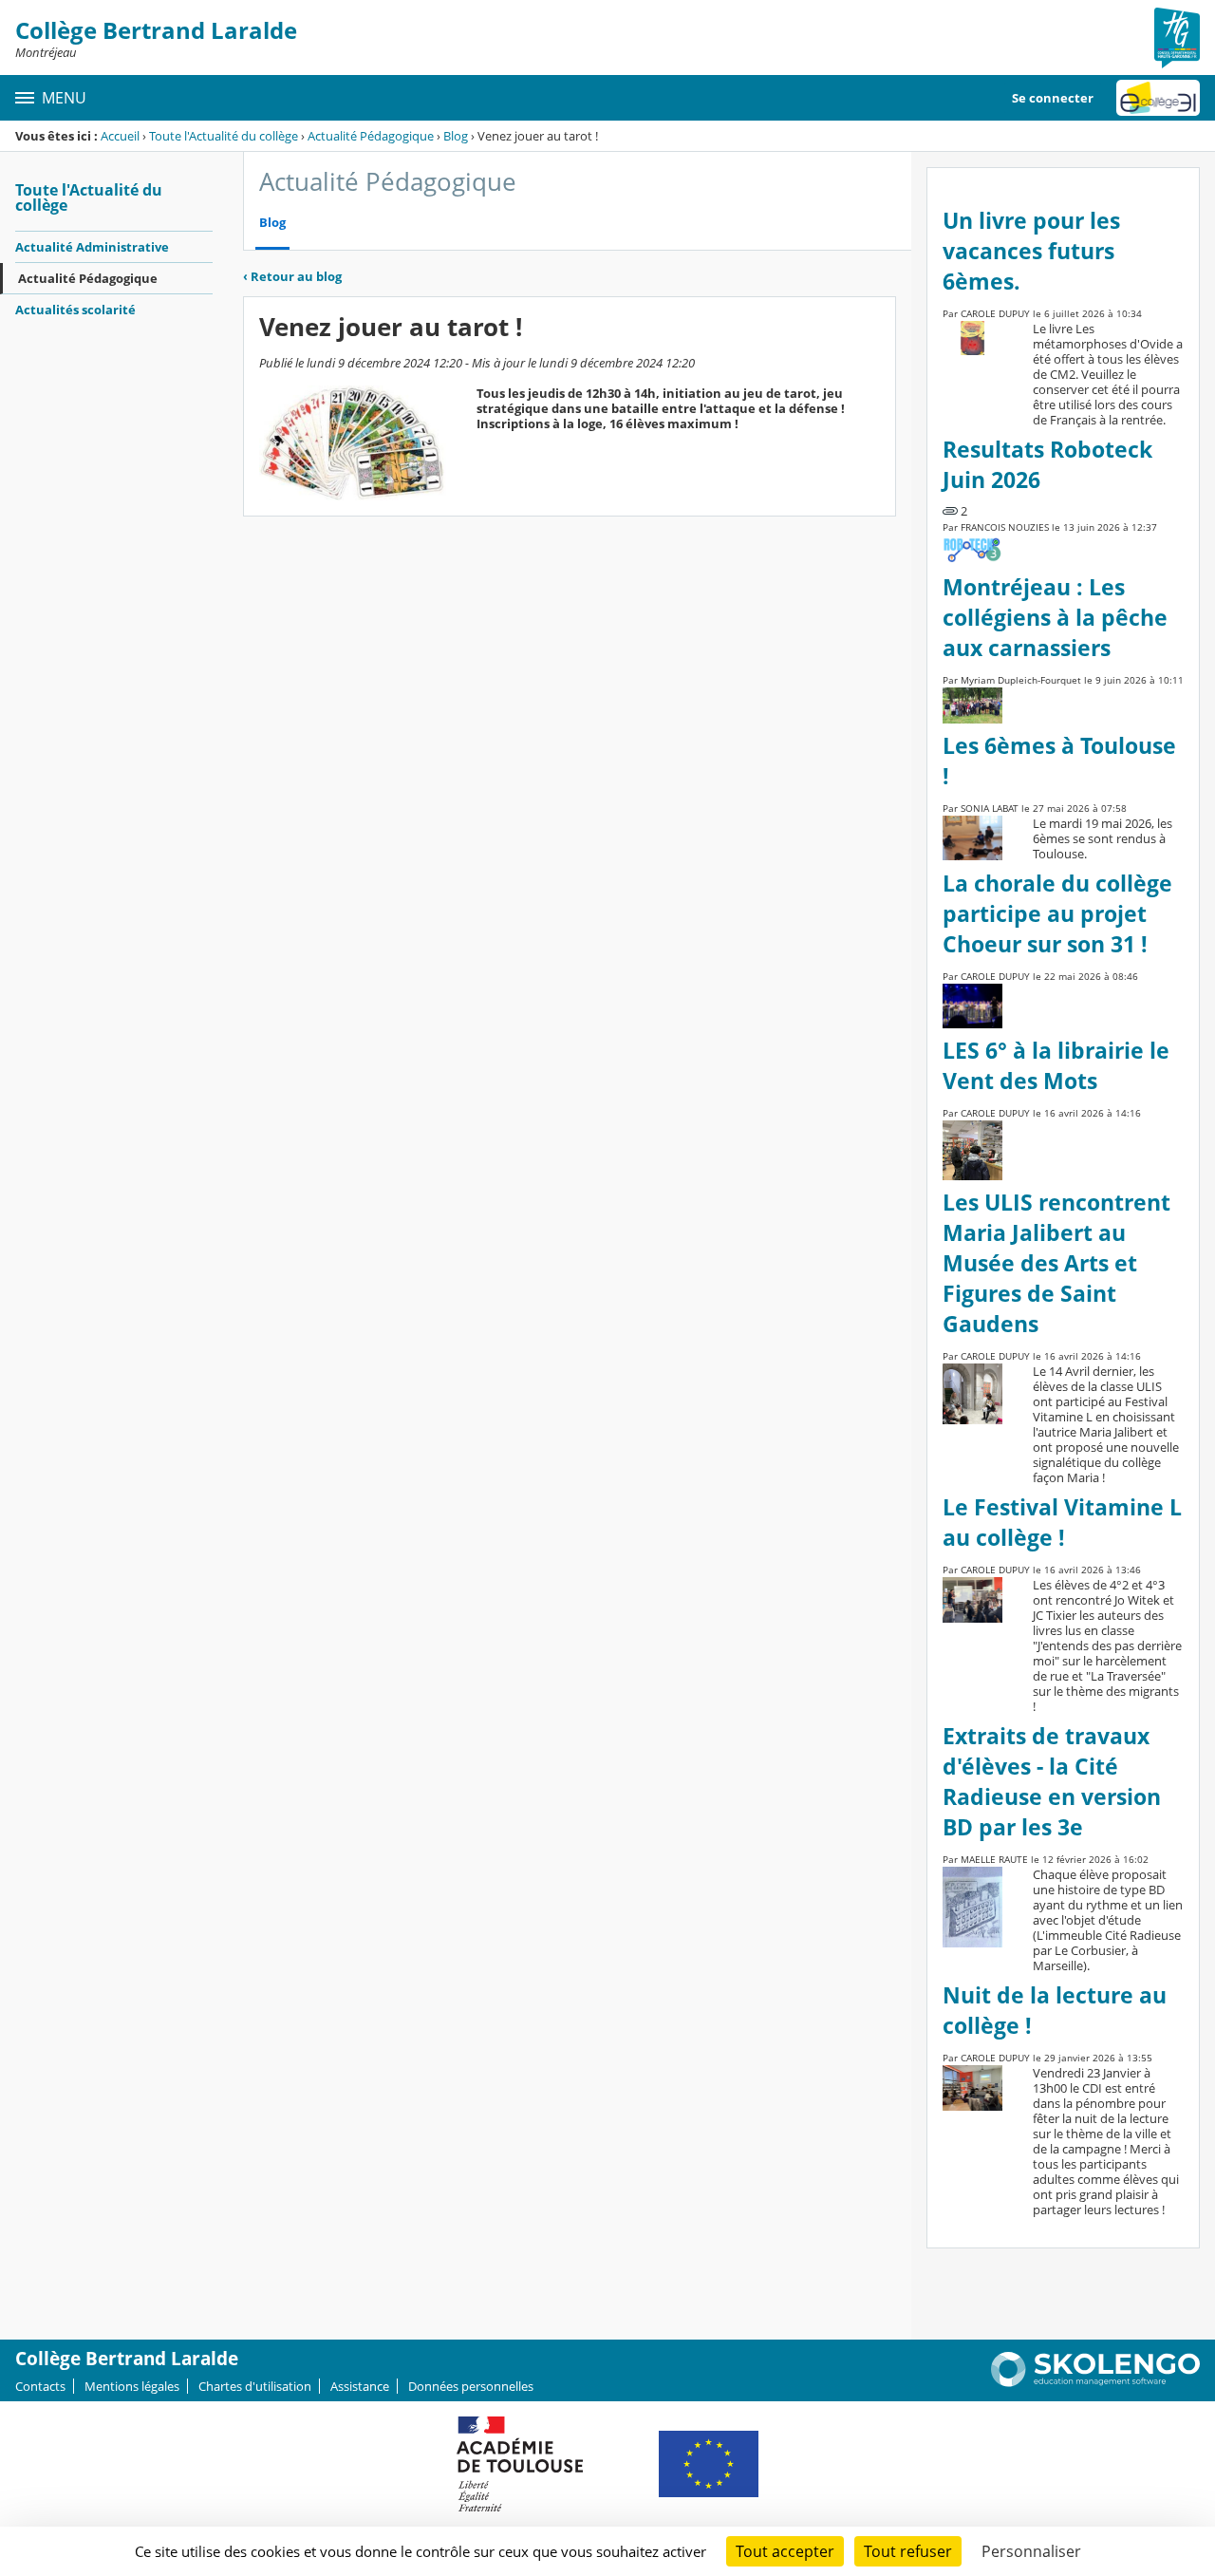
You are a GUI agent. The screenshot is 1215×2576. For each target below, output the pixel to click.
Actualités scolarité (75, 310)
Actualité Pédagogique (371, 136)
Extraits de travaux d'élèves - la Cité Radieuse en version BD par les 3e (1052, 1782)
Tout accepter (785, 2551)
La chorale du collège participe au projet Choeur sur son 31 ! (1057, 914)
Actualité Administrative (92, 247)
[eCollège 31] (1158, 98)
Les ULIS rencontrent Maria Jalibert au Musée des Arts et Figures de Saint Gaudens (1056, 1263)
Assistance (360, 2386)
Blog (456, 136)
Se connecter (1053, 98)
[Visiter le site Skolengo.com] (1095, 2382)
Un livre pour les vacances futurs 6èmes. (1031, 251)
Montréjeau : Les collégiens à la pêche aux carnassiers (1055, 618)
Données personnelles (471, 2386)
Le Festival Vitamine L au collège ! (1062, 1523)
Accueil (120, 136)
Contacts (40, 2386)
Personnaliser (1031, 2551)
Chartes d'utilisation (255, 2386)
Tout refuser (908, 2551)
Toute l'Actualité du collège (224, 136)
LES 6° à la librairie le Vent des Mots (1056, 1066)
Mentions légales (132, 2386)
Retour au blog (292, 276)
